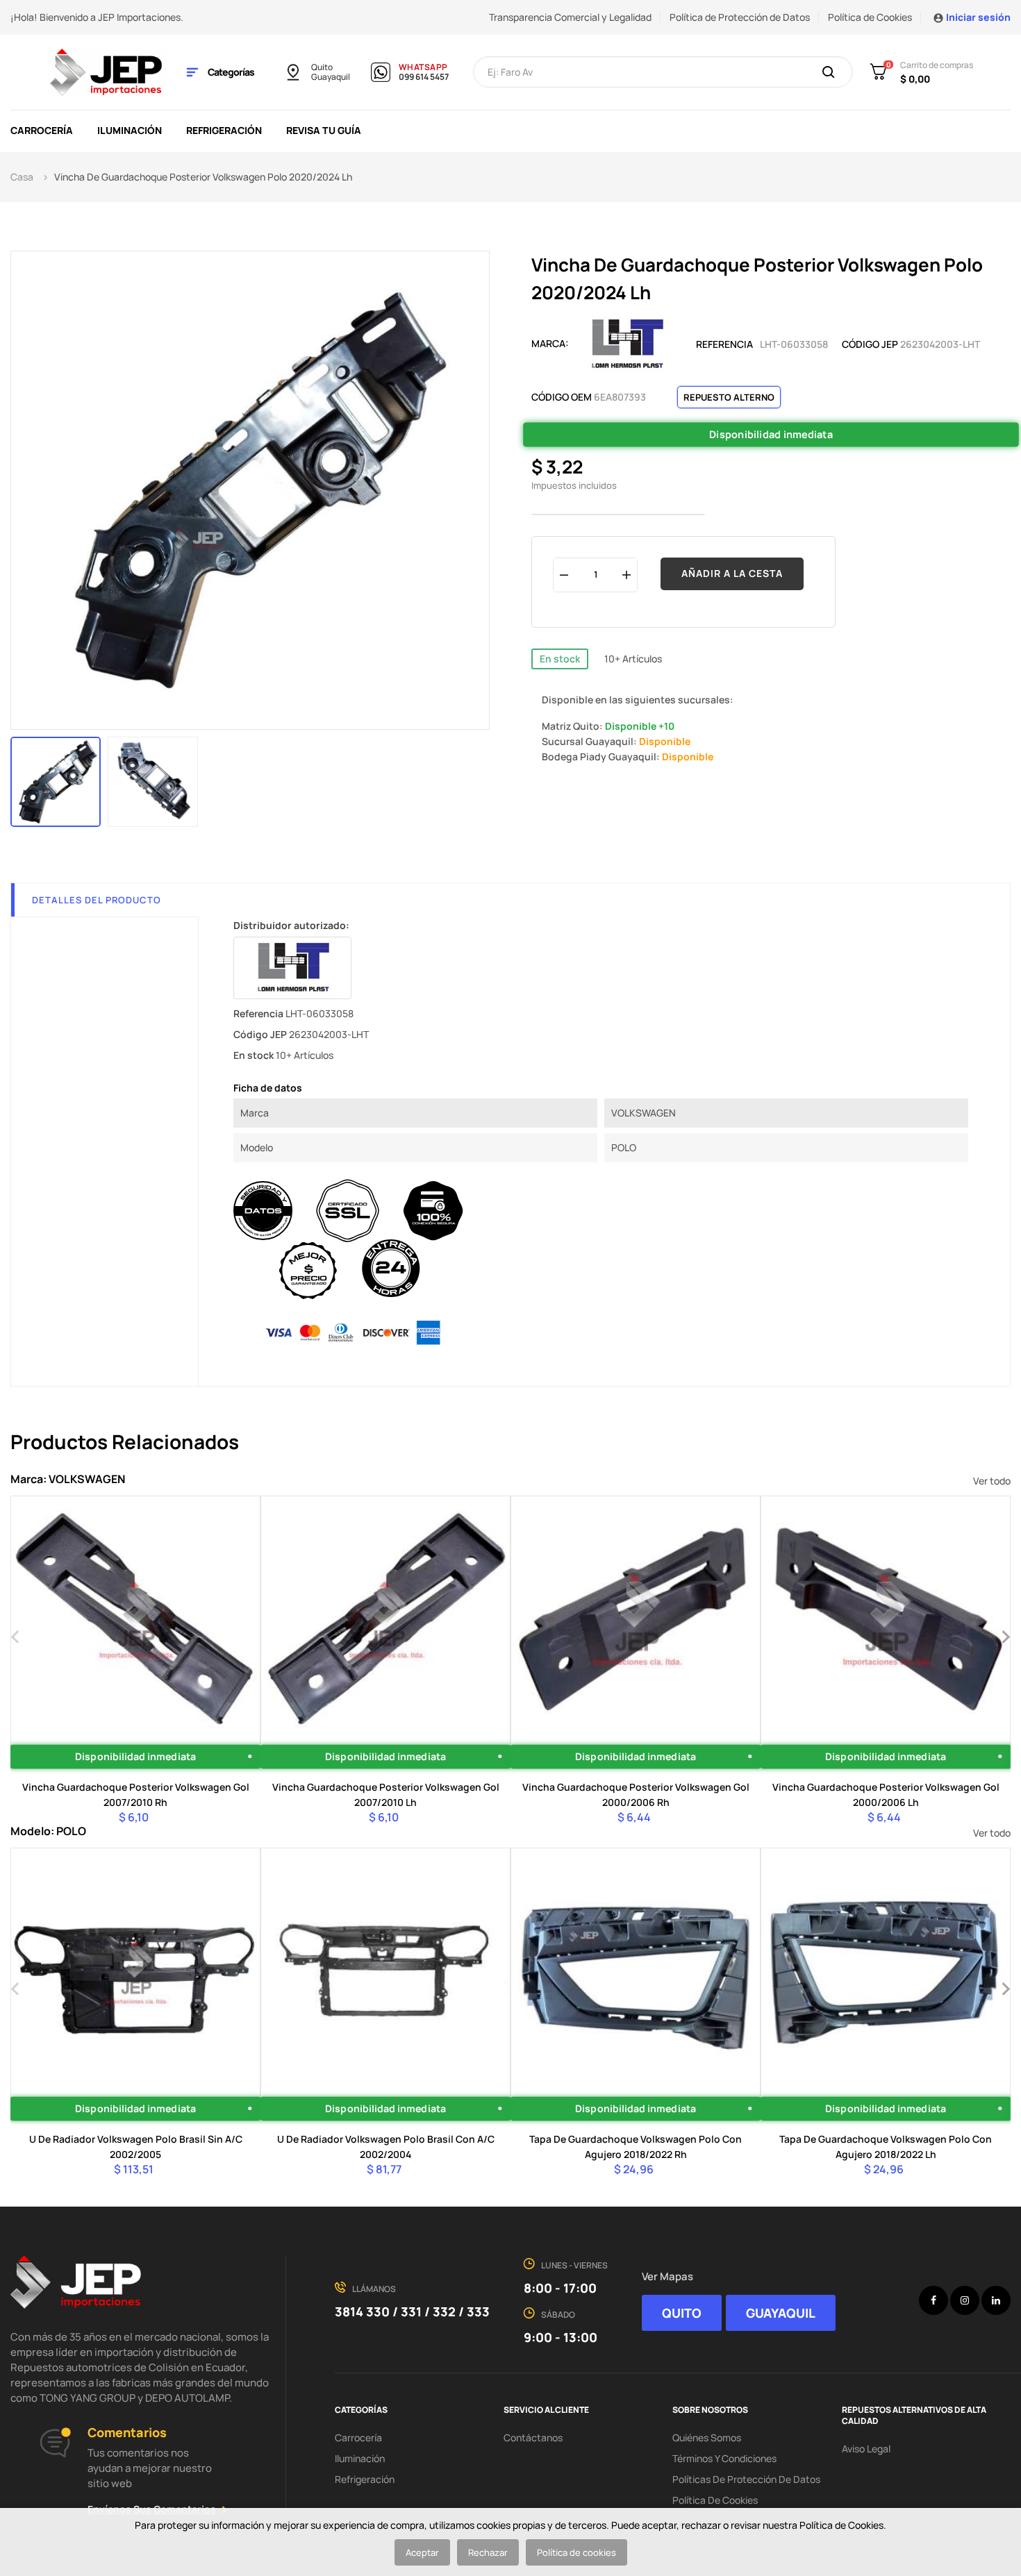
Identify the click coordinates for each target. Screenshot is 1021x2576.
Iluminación (360, 2458)
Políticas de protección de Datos (746, 2479)
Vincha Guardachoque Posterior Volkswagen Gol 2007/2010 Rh (136, 1795)
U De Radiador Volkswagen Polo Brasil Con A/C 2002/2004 (386, 2147)
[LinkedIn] (996, 2300)
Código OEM (562, 397)
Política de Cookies (870, 17)
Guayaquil (331, 77)
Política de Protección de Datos (740, 17)
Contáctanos (533, 2437)
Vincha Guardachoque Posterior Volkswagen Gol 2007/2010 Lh (386, 1795)
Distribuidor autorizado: (291, 925)
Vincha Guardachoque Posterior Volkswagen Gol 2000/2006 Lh (886, 1795)
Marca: (550, 343)
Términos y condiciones (724, 2458)
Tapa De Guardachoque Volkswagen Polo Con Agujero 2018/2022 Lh (886, 2147)
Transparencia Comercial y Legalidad (570, 17)
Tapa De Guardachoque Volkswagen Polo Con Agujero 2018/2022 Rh (636, 2147)
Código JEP (870, 344)
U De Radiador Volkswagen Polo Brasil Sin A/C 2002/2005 (136, 2147)
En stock (560, 659)
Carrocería (358, 2437)
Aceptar (422, 2552)
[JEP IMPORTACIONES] (107, 71)
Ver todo (992, 1481)
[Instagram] (965, 2300)
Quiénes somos (707, 2437)
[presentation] (16, 1635)
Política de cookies (576, 2552)
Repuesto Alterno (729, 397)
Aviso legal (866, 2449)
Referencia (724, 344)
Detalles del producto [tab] (97, 900)
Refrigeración (365, 2479)
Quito (322, 67)
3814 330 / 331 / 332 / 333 (412, 2311)
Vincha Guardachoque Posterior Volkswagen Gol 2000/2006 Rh (636, 1795)
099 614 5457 (424, 77)
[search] (829, 73)
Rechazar (488, 2552)
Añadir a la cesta (732, 573)
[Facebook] (933, 2300)
